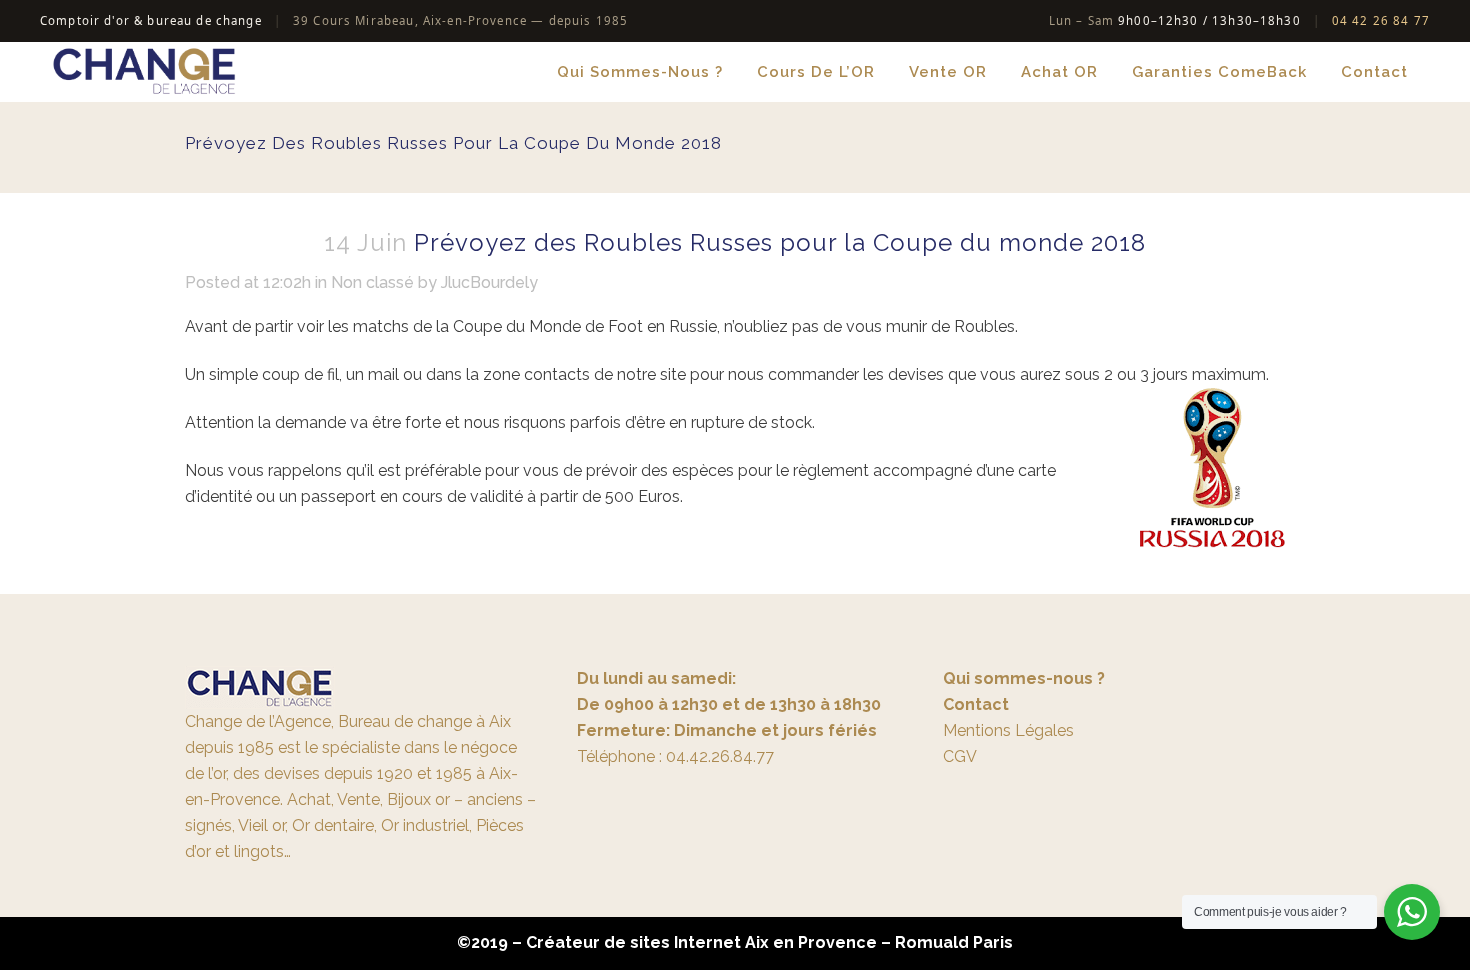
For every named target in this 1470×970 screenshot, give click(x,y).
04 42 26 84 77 (1381, 20)
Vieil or (261, 825)
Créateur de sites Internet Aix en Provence (701, 942)
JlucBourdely (489, 282)
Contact (976, 704)
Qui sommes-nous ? (1024, 678)
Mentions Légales (1008, 730)
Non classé (372, 282)
